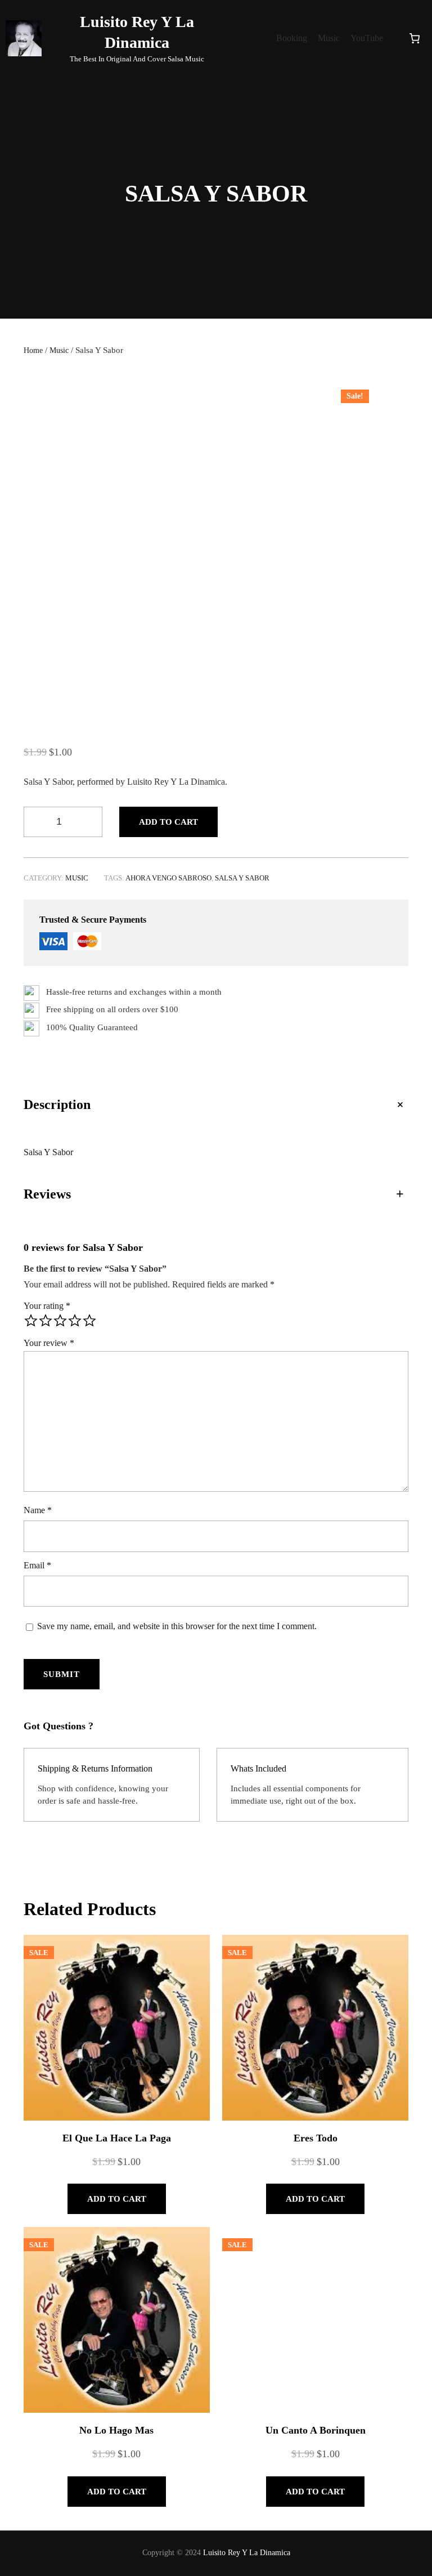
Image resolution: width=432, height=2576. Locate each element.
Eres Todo (313, 2380)
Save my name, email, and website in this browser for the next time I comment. (177, 1626)
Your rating (47, 1306)
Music (59, 350)
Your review (49, 1343)
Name (38, 1510)
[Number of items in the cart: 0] (415, 38)
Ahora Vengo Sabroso (168, 878)
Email (37, 1565)
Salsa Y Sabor (242, 878)
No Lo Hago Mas (55, 2555)
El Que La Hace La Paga (55, 2022)
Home (33, 350)
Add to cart (168, 822)
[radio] (31, 1321)
